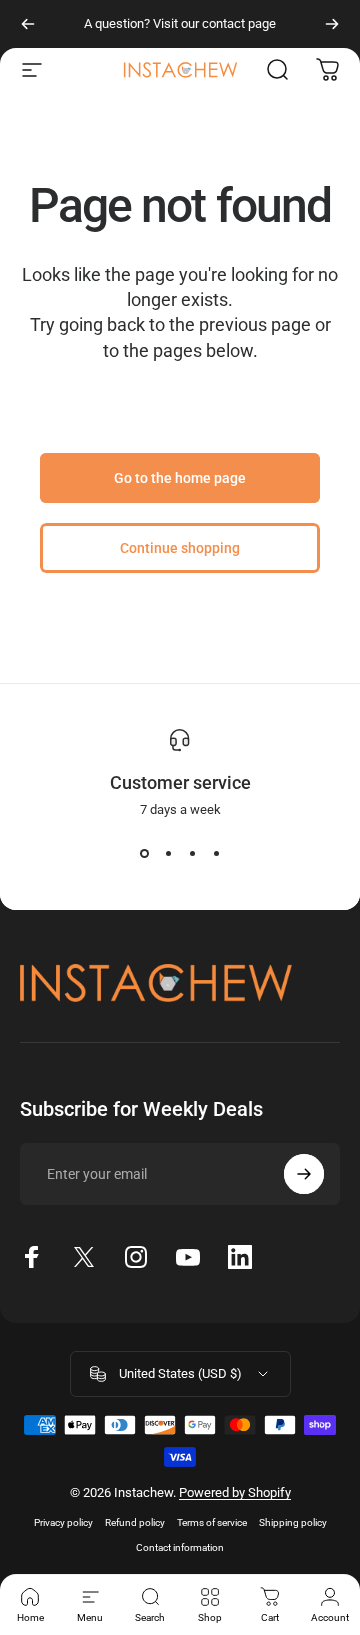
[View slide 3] (192, 853)
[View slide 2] (168, 853)
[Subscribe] (304, 1174)
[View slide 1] (144, 853)
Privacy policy (63, 1522)
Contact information (180, 1547)
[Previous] (28, 24)
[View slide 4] (216, 853)
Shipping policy (293, 1522)
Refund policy (135, 1522)
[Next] (332, 24)
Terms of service (212, 1522)
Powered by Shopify (235, 1492)
